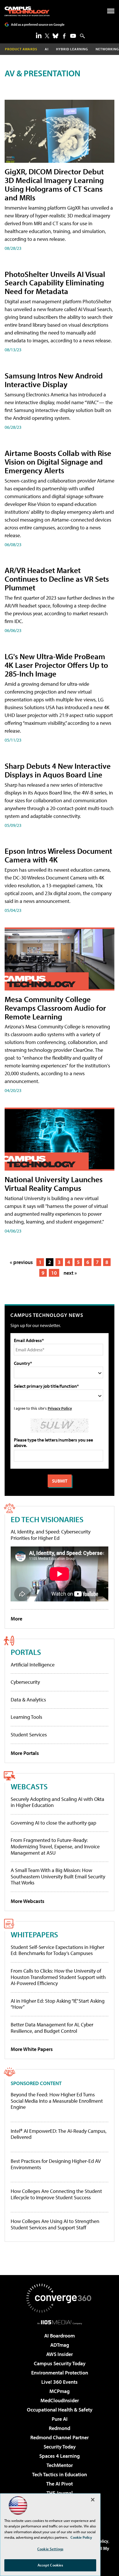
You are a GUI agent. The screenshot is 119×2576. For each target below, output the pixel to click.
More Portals (25, 1753)
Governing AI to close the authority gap (53, 1823)
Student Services (29, 1735)
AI (47, 49)
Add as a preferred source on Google (38, 24)
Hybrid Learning (72, 49)
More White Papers (32, 2049)
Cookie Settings (50, 2549)
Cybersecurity (25, 1682)
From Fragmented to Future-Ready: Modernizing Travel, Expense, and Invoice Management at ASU (55, 1846)
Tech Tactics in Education (59, 2474)
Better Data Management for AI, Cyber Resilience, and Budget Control (52, 2028)
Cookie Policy (81, 2537)
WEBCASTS (29, 1786)
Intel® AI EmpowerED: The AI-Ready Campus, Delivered (59, 2134)
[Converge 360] (59, 2298)
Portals (26, 1652)
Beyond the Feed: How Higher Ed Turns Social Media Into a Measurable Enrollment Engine (57, 2101)
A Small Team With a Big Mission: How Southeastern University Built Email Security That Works (58, 1876)
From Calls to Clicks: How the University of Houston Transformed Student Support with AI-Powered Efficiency (58, 1977)
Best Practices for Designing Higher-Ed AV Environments (56, 2164)
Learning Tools (26, 1717)
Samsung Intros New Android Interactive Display (54, 380)
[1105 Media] (60, 2322)
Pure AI (60, 2419)
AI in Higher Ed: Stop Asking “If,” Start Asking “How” (58, 2004)
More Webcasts (28, 1901)
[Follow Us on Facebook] (64, 36)
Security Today (60, 2447)
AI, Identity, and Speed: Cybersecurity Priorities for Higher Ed (51, 1535)
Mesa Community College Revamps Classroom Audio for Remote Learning (55, 1008)
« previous (21, 1262)
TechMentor (60, 2465)
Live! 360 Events (59, 2382)
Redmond (59, 2428)
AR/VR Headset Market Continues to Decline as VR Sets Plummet (57, 579)
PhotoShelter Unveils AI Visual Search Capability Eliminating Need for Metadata (55, 283)
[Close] (93, 2500)
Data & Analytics (28, 1700)
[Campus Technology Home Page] (27, 11)
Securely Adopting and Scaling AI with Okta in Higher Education (57, 1802)
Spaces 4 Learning (59, 2456)
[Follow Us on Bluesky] (55, 36)
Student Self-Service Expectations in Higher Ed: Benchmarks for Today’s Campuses (57, 1950)
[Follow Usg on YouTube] (73, 36)
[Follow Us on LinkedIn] (39, 35)
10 (54, 1273)
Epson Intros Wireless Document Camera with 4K (58, 855)
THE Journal (60, 2493)
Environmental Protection (60, 2373)
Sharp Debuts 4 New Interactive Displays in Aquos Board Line (58, 770)
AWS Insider (59, 2354)
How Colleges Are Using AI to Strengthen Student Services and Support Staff (55, 2224)
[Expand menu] (111, 12)
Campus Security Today (60, 2363)
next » (70, 1273)
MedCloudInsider (60, 2400)
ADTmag (60, 2345)
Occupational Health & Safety (60, 2410)
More (16, 1619)
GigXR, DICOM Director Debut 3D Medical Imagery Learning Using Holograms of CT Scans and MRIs (54, 184)
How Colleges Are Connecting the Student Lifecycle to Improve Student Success (56, 2194)
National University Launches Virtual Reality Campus (54, 1183)
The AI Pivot (59, 2484)
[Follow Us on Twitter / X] (47, 36)
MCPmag (59, 2391)
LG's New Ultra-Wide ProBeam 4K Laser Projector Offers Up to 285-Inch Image (56, 665)
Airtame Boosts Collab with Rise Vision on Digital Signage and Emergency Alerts (58, 462)
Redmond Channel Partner (59, 2437)
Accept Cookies (50, 2565)
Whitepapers (34, 1934)
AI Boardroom (59, 2336)
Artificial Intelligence (33, 1665)
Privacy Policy (60, 1408)
